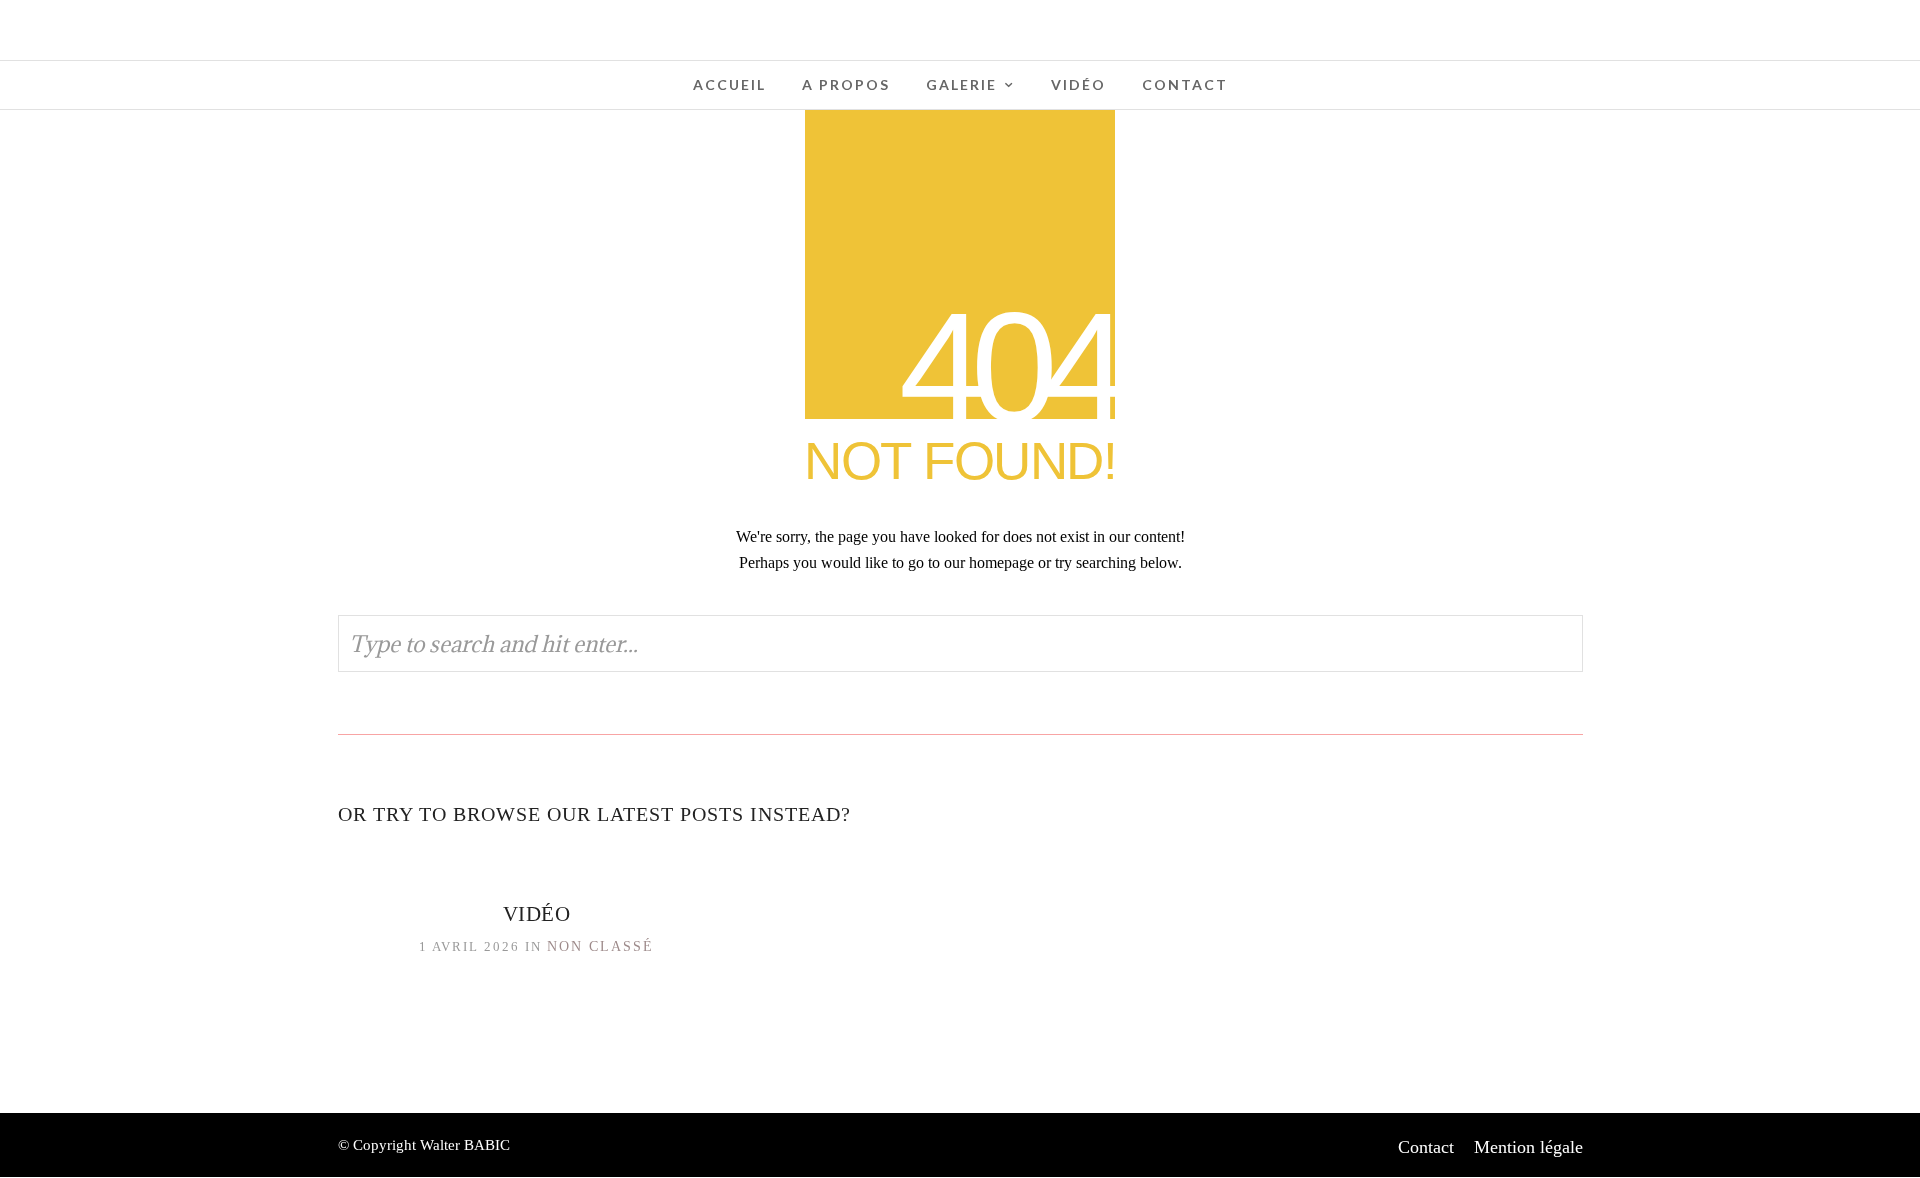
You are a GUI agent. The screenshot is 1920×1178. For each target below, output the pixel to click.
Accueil (729, 84)
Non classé (600, 946)
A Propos (846, 84)
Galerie (961, 84)
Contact (1185, 84)
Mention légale (1528, 1147)
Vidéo (1078, 84)
